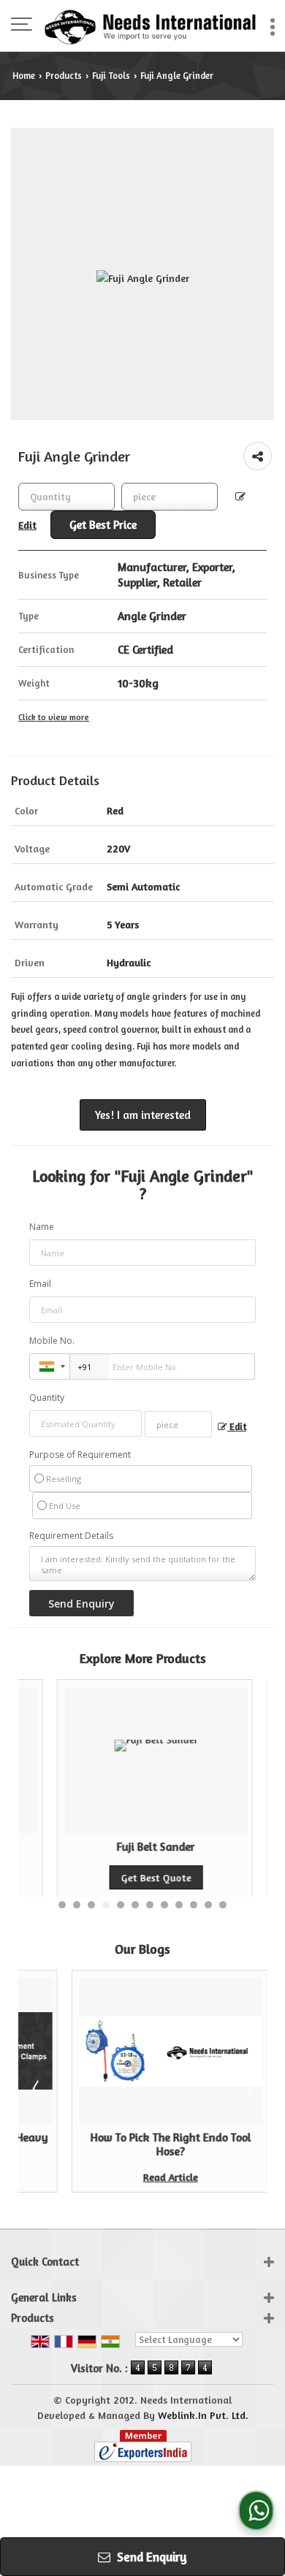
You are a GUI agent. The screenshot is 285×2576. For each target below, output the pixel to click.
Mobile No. (52, 1341)
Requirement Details (71, 1536)
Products (64, 76)
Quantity (47, 1398)
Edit (237, 1427)
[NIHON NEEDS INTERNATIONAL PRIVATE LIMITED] (150, 26)
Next (248, 2088)
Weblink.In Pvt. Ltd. (203, 2415)
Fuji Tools (111, 76)
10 (194, 1905)
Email (40, 1284)
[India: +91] (50, 1367)
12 (223, 1905)
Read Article (130, 2177)
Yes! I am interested (143, 1115)
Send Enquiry (151, 2557)
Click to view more (54, 717)
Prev (37, 2088)
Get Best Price (103, 525)
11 (208, 1905)
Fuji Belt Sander (125, 1847)
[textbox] (170, 497)
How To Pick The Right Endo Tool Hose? (130, 2144)
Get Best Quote (125, 1877)
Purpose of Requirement (80, 1455)
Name (42, 1227)
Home (24, 76)
